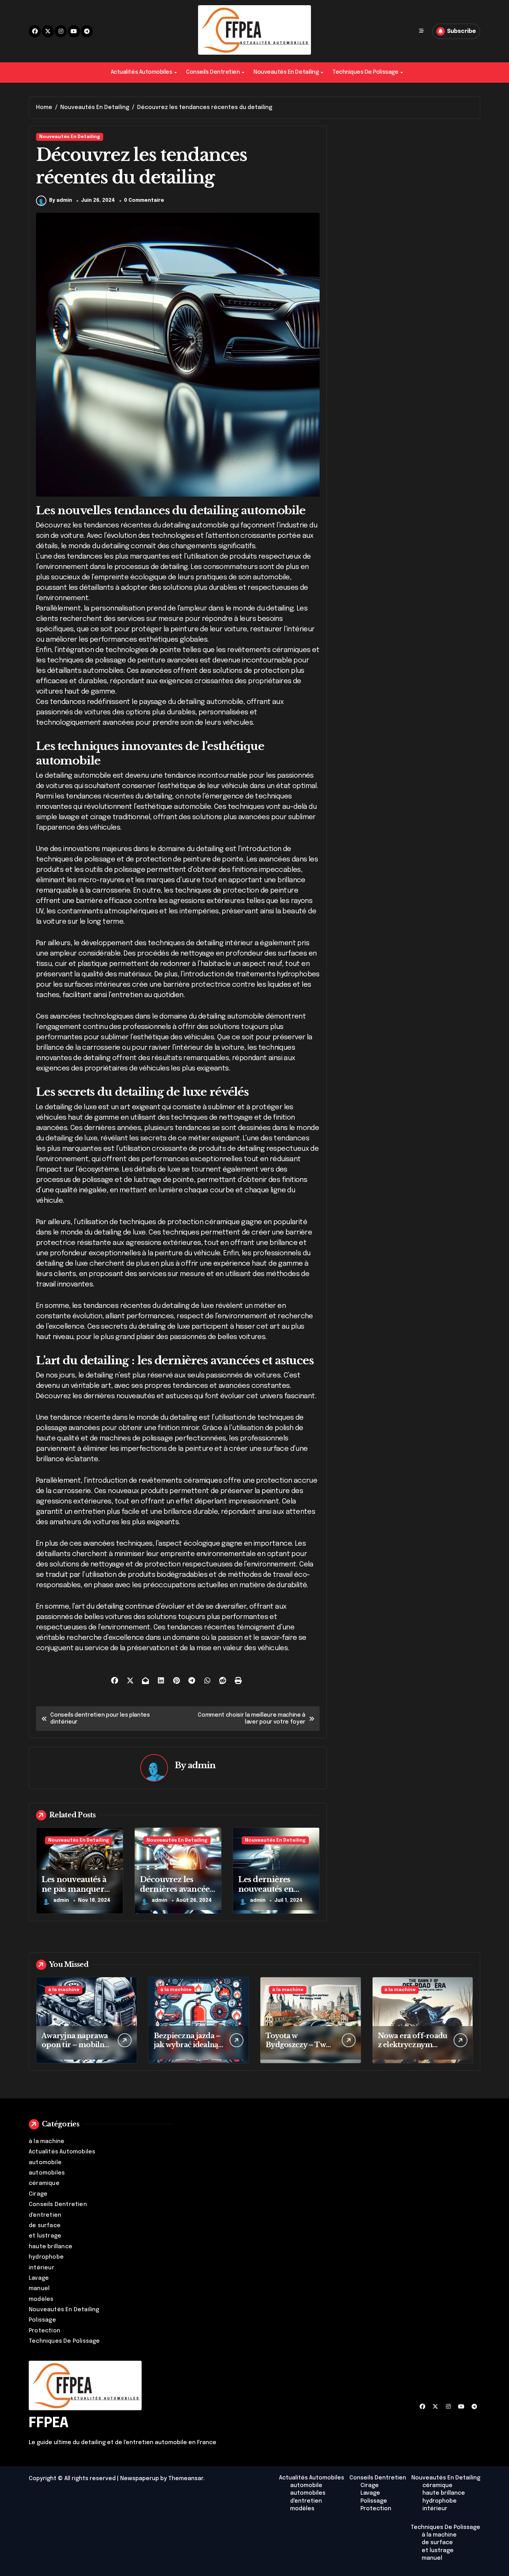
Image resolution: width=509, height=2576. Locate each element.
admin (202, 1765)
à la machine (64, 1990)
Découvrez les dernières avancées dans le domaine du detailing (176, 1894)
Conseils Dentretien (213, 72)
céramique (44, 2183)
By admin (61, 200)
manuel (39, 2289)
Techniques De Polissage (365, 72)
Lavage (39, 2278)
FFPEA (49, 2423)
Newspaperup (140, 2479)
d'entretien (45, 2215)
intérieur (42, 2268)
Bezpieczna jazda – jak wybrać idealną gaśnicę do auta (187, 2045)
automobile (45, 2163)
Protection (44, 2331)
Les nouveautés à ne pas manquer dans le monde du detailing (76, 1894)
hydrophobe (46, 2257)
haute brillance (51, 2247)
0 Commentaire (144, 200)
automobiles (47, 2173)
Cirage (38, 2194)
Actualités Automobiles (141, 72)
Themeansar (186, 2479)
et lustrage (45, 2236)
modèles (41, 2299)
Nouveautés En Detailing (286, 72)
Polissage (42, 2320)
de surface (45, 2226)
